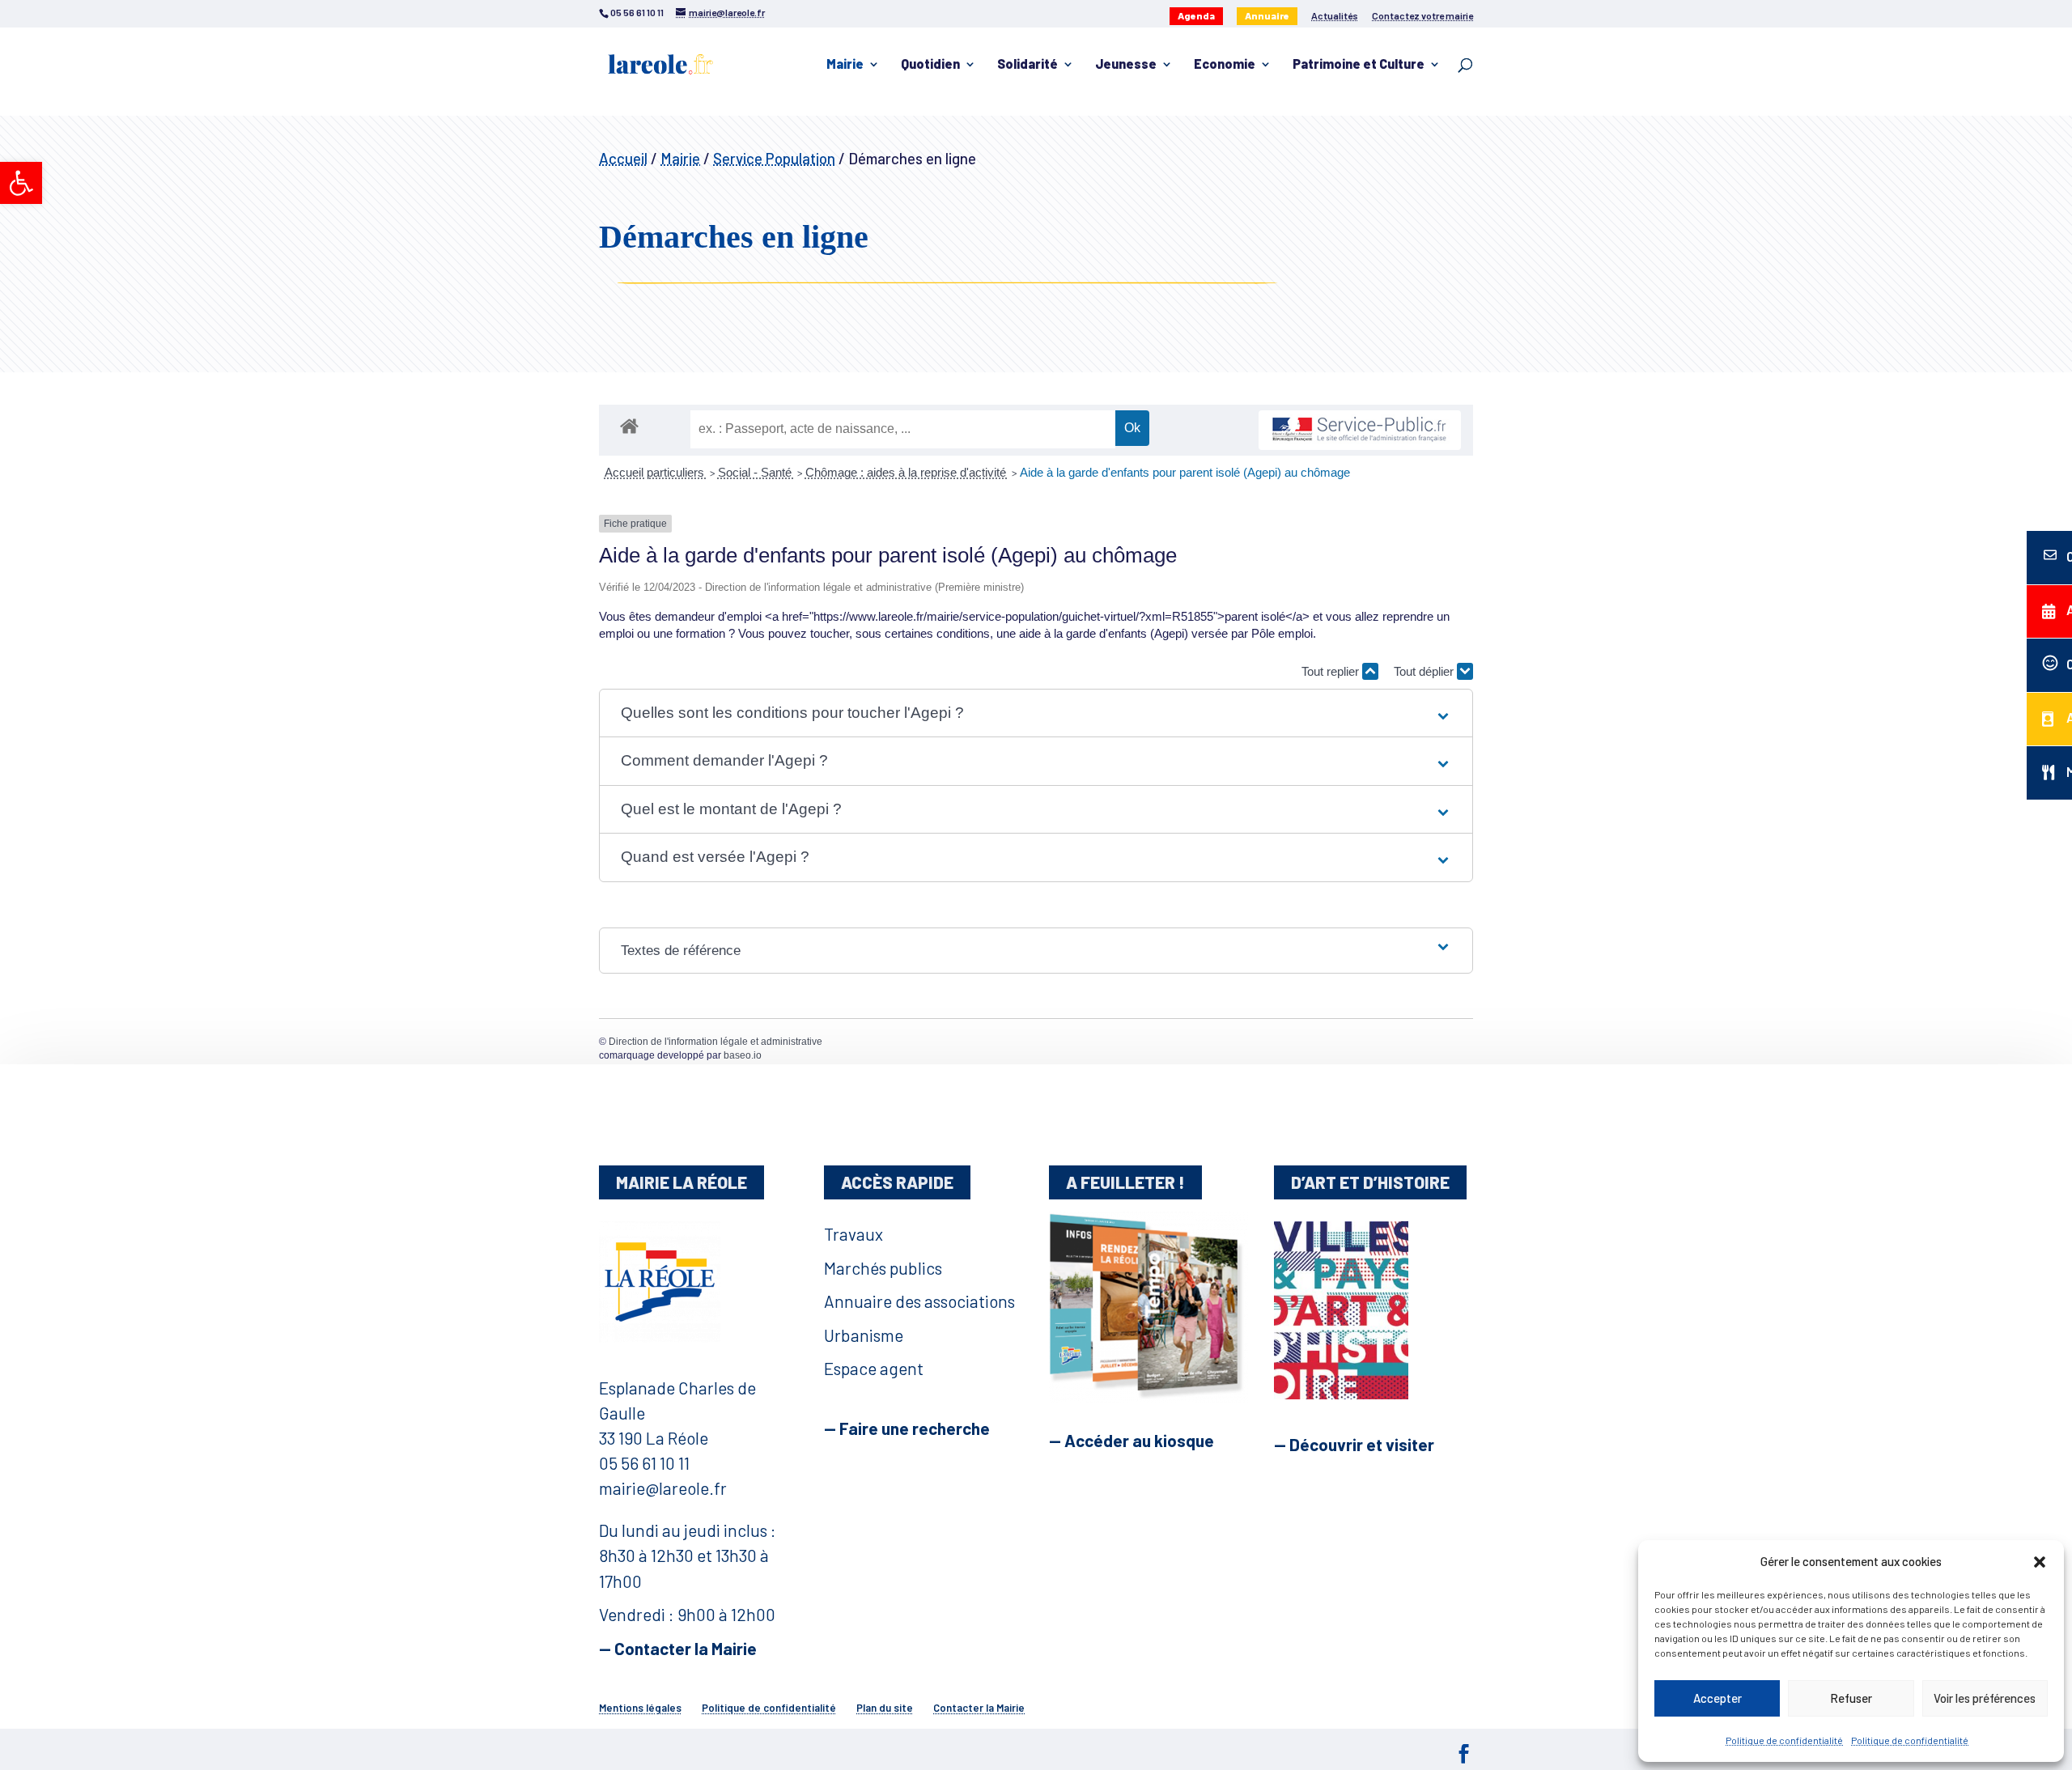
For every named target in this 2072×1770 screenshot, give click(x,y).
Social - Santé (756, 472)
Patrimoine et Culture (1359, 65)
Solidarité (1028, 65)
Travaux (853, 1234)
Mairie (845, 65)
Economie (1225, 65)
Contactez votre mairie (1422, 16)
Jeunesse (1126, 65)
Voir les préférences (1985, 1698)
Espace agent (874, 1368)
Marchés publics (883, 1268)
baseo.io (743, 1055)
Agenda (1196, 15)
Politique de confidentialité (1784, 1740)
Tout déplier (1425, 671)
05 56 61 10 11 (644, 1463)
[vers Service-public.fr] (1360, 430)
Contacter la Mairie (979, 1708)
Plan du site (885, 1708)
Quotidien (930, 65)
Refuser (1851, 1698)
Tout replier (1332, 671)
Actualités (1335, 16)
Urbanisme (864, 1335)
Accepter (1717, 1698)
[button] (21, 183)
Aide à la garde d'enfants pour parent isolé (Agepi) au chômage (1185, 472)
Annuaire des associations (919, 1301)
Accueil (623, 158)
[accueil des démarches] (629, 425)
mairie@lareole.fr (663, 1488)
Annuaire (1267, 15)
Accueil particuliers (656, 472)
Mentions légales (640, 1708)
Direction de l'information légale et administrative (715, 1042)
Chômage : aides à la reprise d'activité (907, 472)
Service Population (774, 158)
